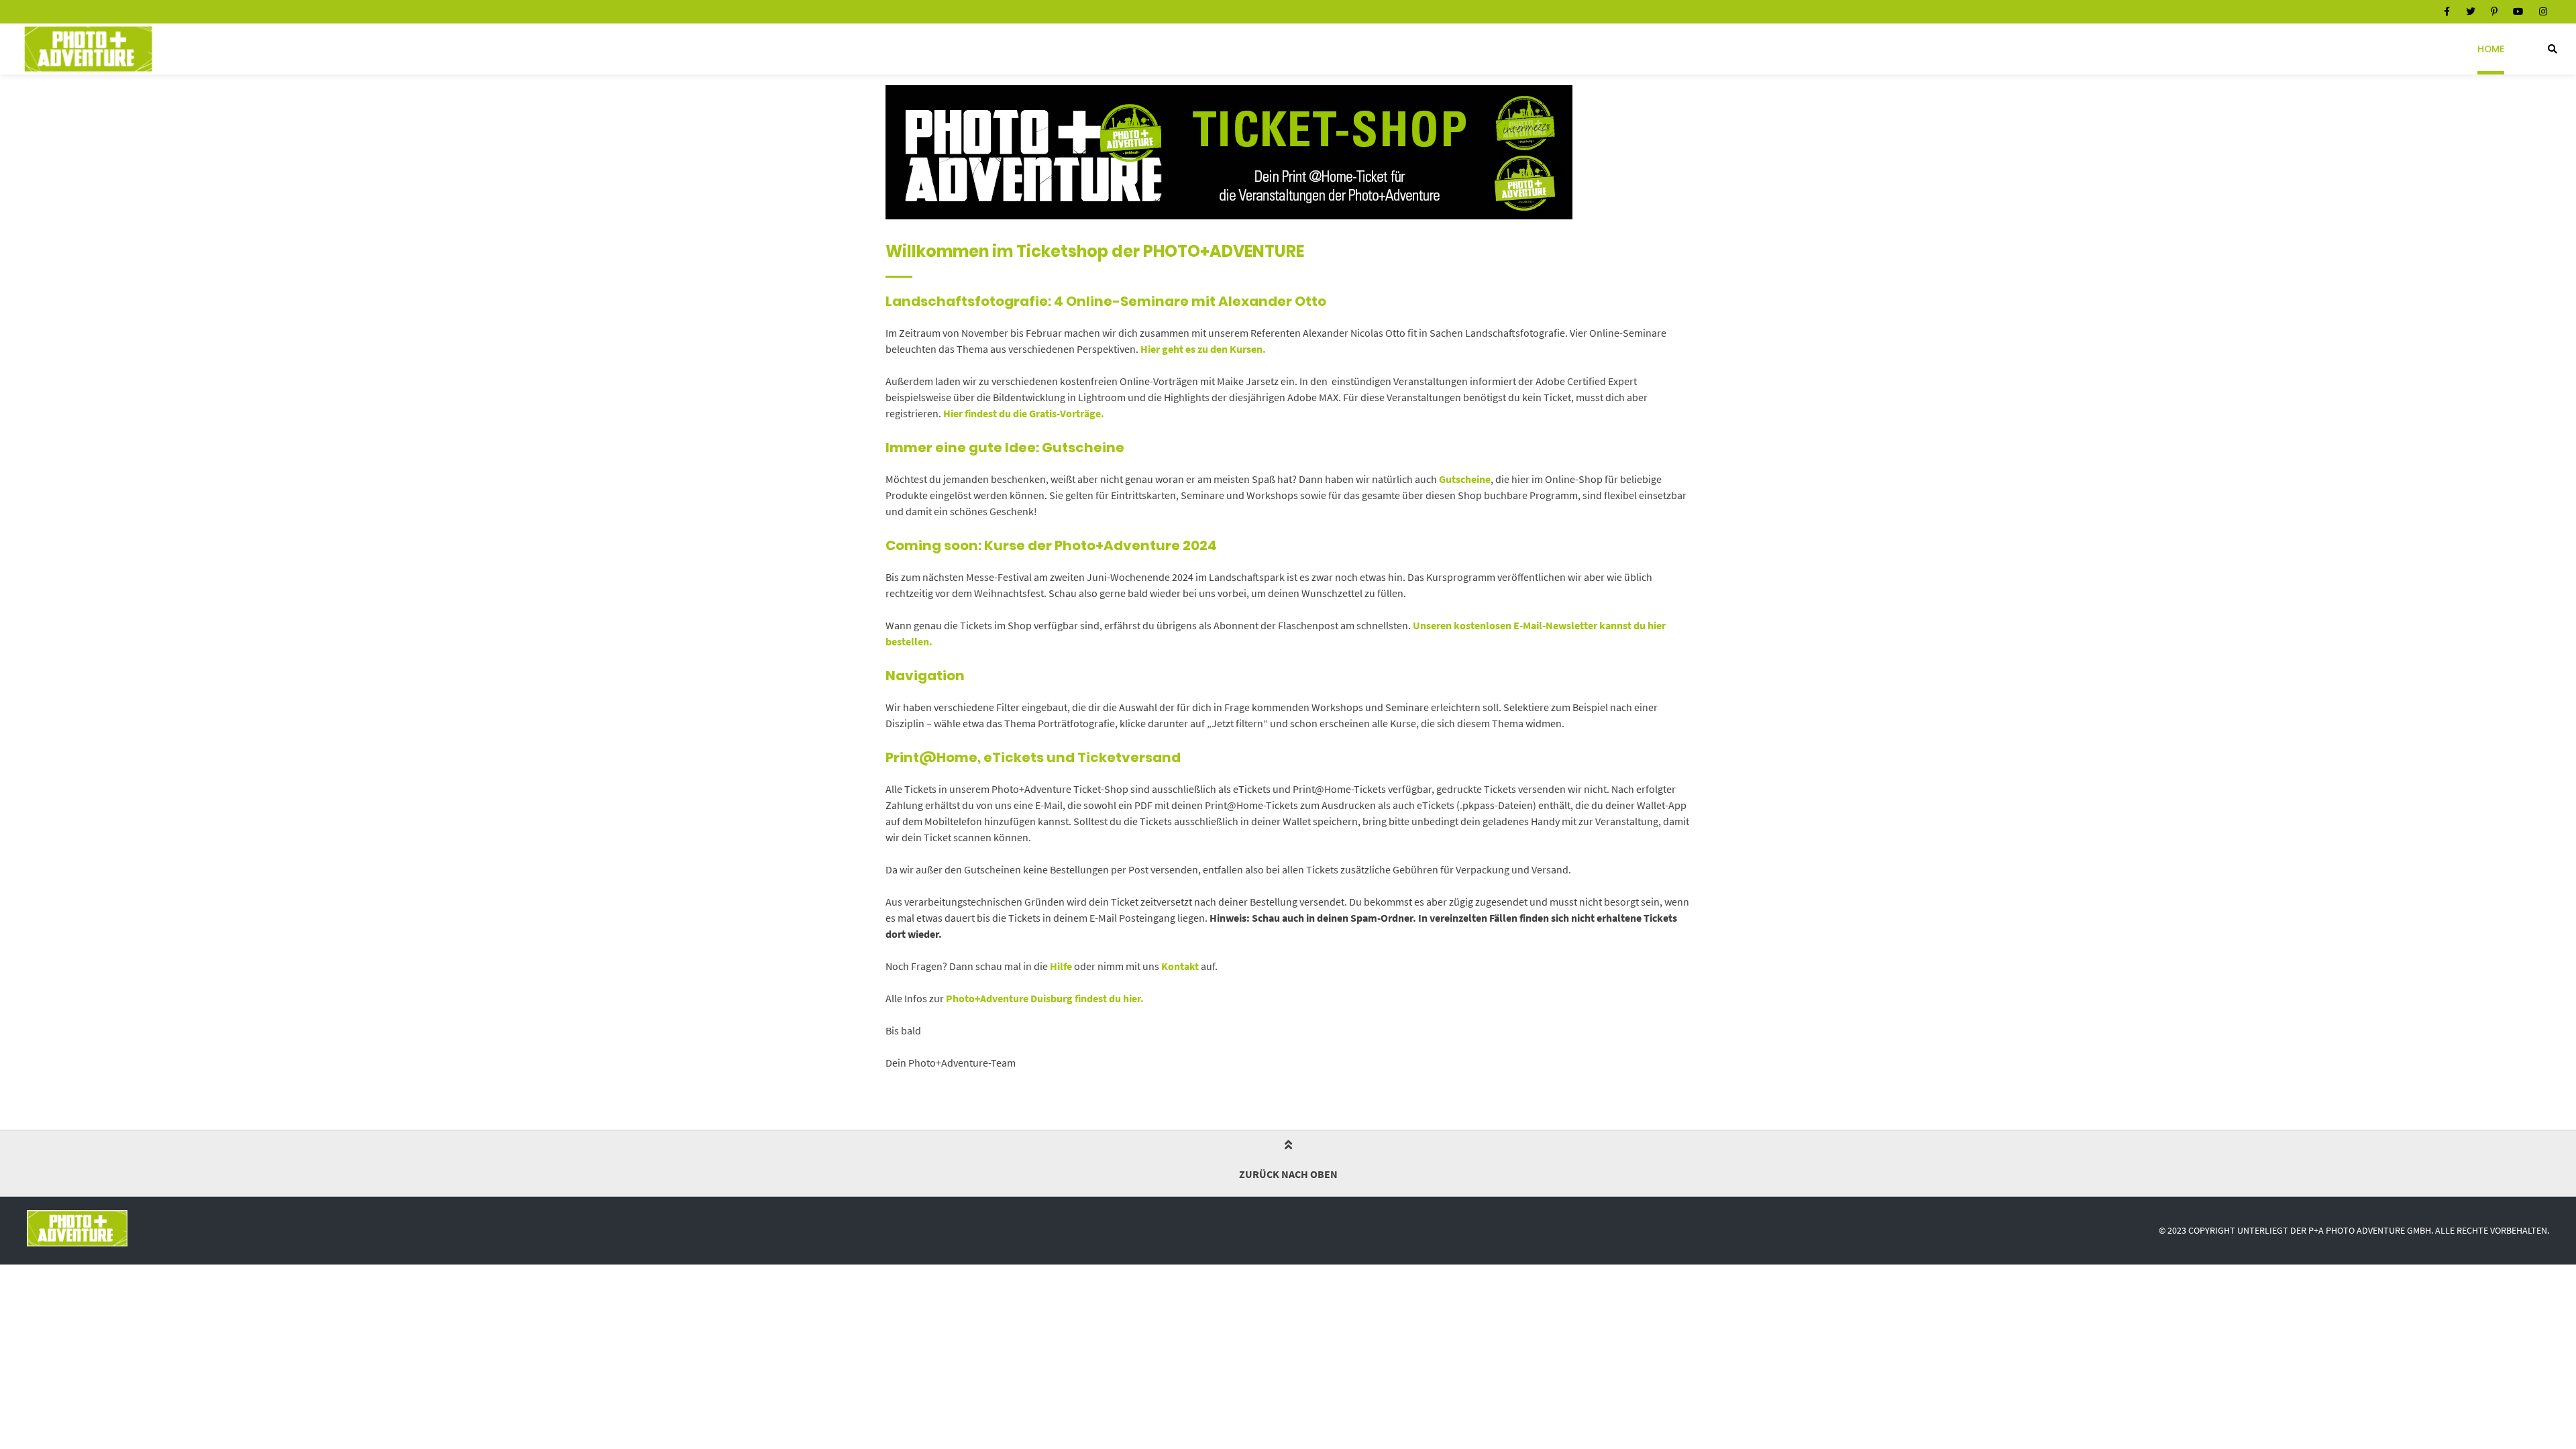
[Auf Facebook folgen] (2447, 11)
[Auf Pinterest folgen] (2494, 11)
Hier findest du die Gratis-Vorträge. (1024, 413)
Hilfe (1061, 966)
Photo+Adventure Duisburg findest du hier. (1045, 998)
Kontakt (1180, 966)
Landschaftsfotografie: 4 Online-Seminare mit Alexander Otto (1106, 301)
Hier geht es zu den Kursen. (1204, 349)
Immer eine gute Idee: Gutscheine (1005, 447)
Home (2491, 49)
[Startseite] (88, 49)
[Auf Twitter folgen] (2471, 11)
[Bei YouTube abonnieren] (2518, 11)
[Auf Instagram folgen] (2543, 11)
